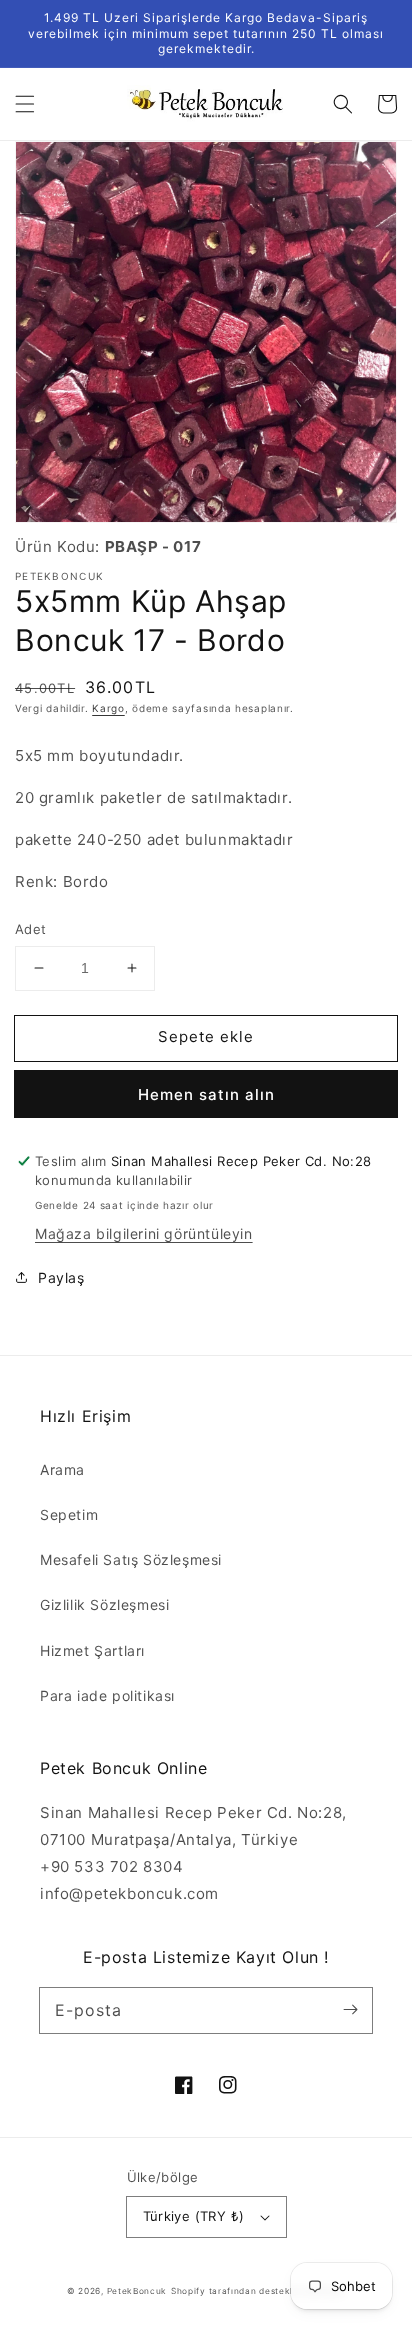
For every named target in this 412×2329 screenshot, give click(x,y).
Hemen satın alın (206, 1094)
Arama (62, 1469)
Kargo (108, 708)
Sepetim (69, 1514)
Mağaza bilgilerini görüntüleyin (144, 1233)
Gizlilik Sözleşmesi (104, 1604)
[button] (25, 104)
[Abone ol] (350, 2010)
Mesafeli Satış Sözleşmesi (131, 1559)
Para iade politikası (107, 1695)
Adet (31, 929)
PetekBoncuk (137, 2291)
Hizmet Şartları (92, 1650)
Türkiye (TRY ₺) (194, 2216)
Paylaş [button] (61, 1277)
